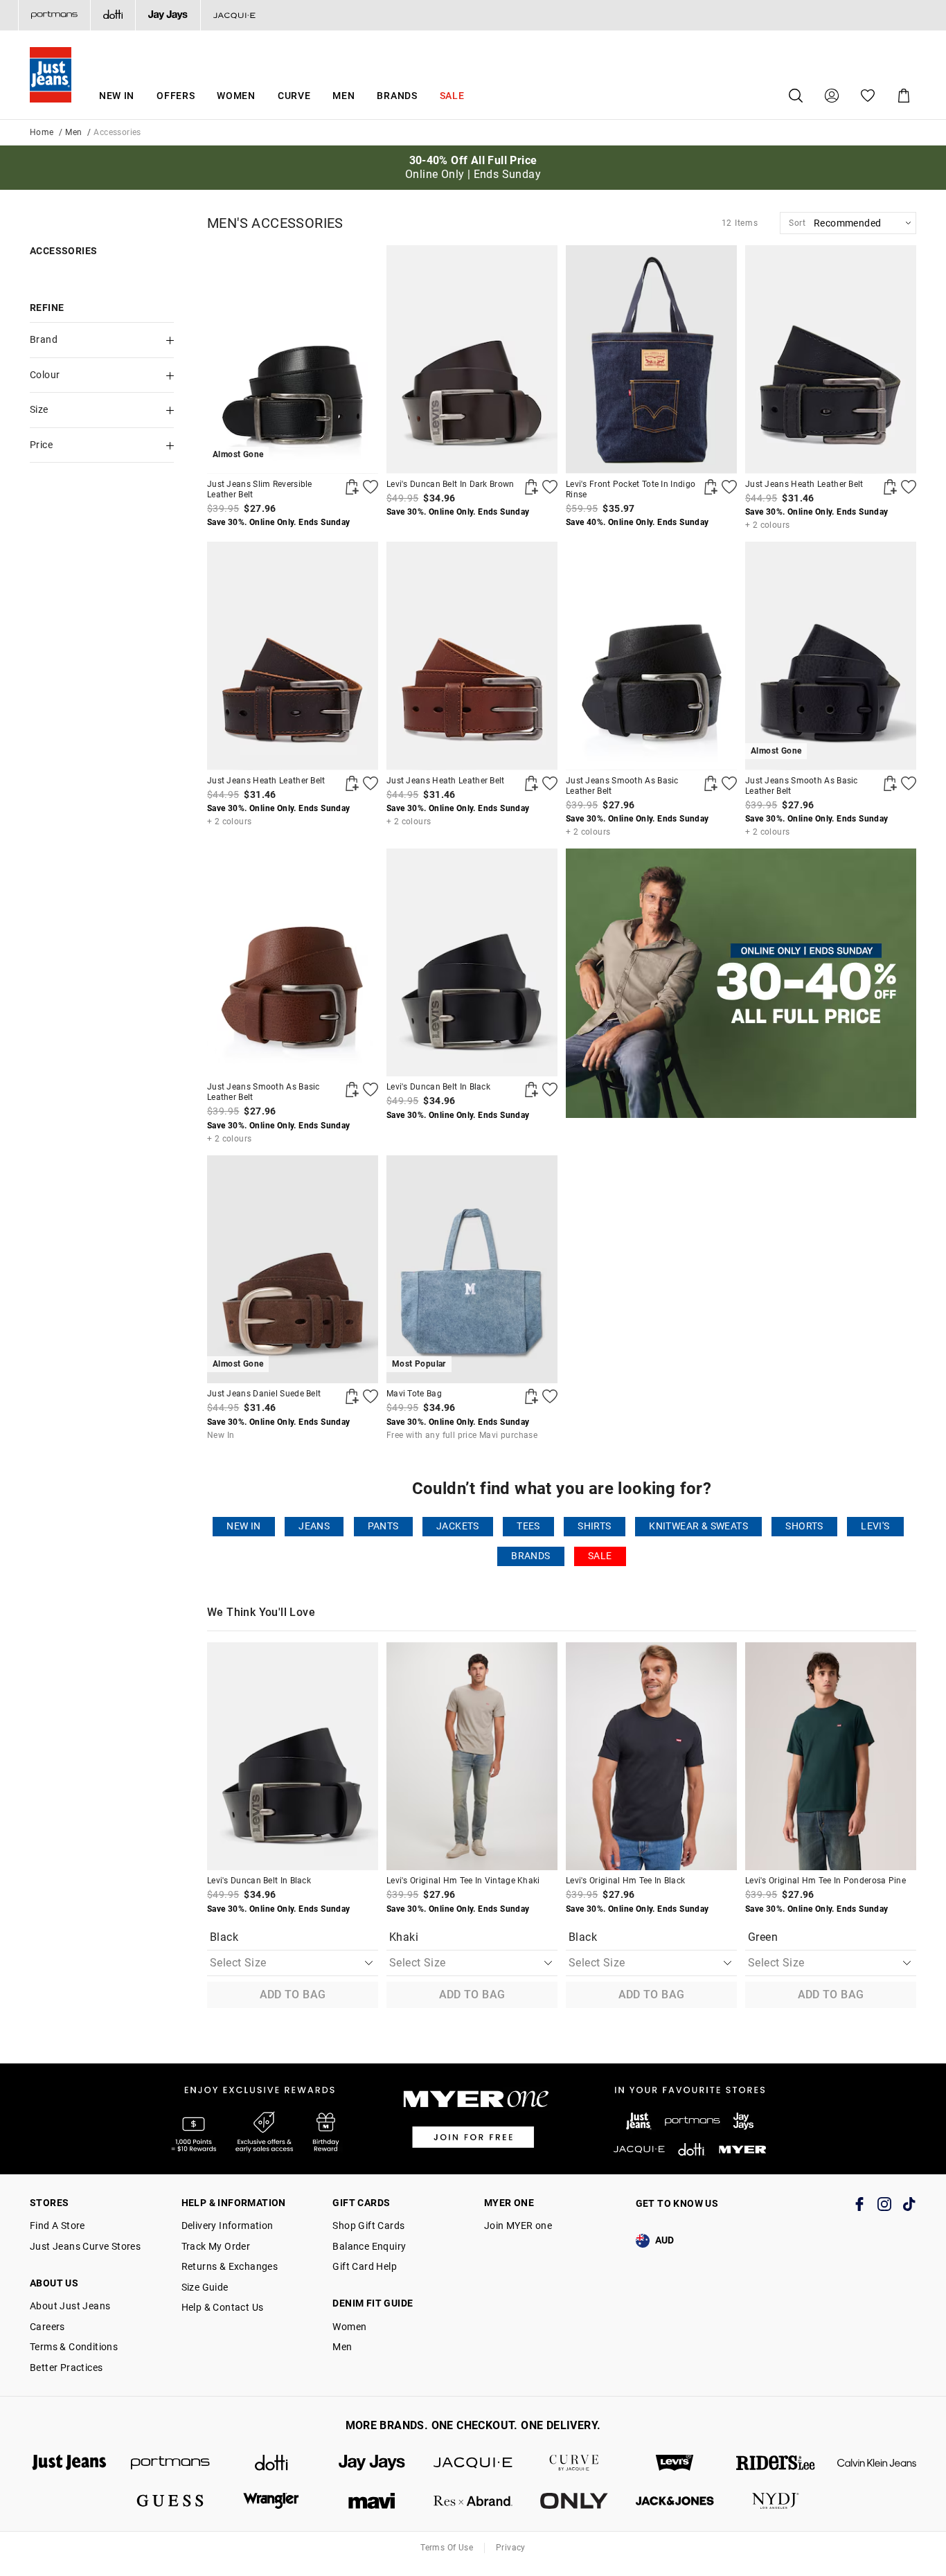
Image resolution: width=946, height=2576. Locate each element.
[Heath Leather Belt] (831, 359)
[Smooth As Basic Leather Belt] (651, 656)
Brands (397, 96)
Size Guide (205, 2287)
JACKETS (458, 1526)
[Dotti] (271, 2463)
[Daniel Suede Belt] (352, 1396)
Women (236, 96)
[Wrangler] (271, 2501)
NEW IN (243, 1526)
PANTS (383, 1526)
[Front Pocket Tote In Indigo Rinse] (651, 359)
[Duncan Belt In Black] (472, 962)
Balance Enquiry (369, 2246)
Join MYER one (518, 2226)
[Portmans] (54, 15)
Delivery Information (227, 2226)
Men (343, 96)
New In (117, 96)
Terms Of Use (447, 2548)
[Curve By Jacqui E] (574, 2463)
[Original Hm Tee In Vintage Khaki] (472, 1756)
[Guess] (170, 2501)
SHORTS (804, 1526)
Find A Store (57, 2226)
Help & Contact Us (223, 2307)
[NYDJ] (776, 2501)
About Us (54, 2283)
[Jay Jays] (168, 15)
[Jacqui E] (234, 15)
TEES (528, 1526)
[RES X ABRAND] (473, 2501)
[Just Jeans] (69, 2463)
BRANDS (530, 1556)
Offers (176, 96)
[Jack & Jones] (675, 2501)
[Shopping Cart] (904, 96)
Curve (294, 96)
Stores (49, 2203)
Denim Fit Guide (373, 2303)
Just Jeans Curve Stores (85, 2246)
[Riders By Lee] (776, 2463)
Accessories (63, 251)
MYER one (509, 2203)
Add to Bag (293, 1995)
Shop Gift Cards (368, 2226)
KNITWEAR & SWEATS (698, 1526)
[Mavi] (372, 2501)
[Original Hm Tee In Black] (651, 1756)
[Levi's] (675, 2463)
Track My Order (216, 2246)
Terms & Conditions (74, 2347)
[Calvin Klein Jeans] (877, 2463)
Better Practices (66, 2368)
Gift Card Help (365, 2266)
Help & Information (234, 2203)
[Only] (574, 2501)
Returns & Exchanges (230, 2266)
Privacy (511, 2548)
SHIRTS (594, 1526)
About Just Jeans (70, 2306)
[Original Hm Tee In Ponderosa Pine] (831, 1756)
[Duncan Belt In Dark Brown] (472, 359)
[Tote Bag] (531, 1396)
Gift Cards (361, 2203)
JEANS (314, 1526)
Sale (452, 96)
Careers (47, 2327)
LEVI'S (875, 1526)
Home (42, 132)
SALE (600, 1556)
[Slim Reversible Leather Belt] (352, 487)
